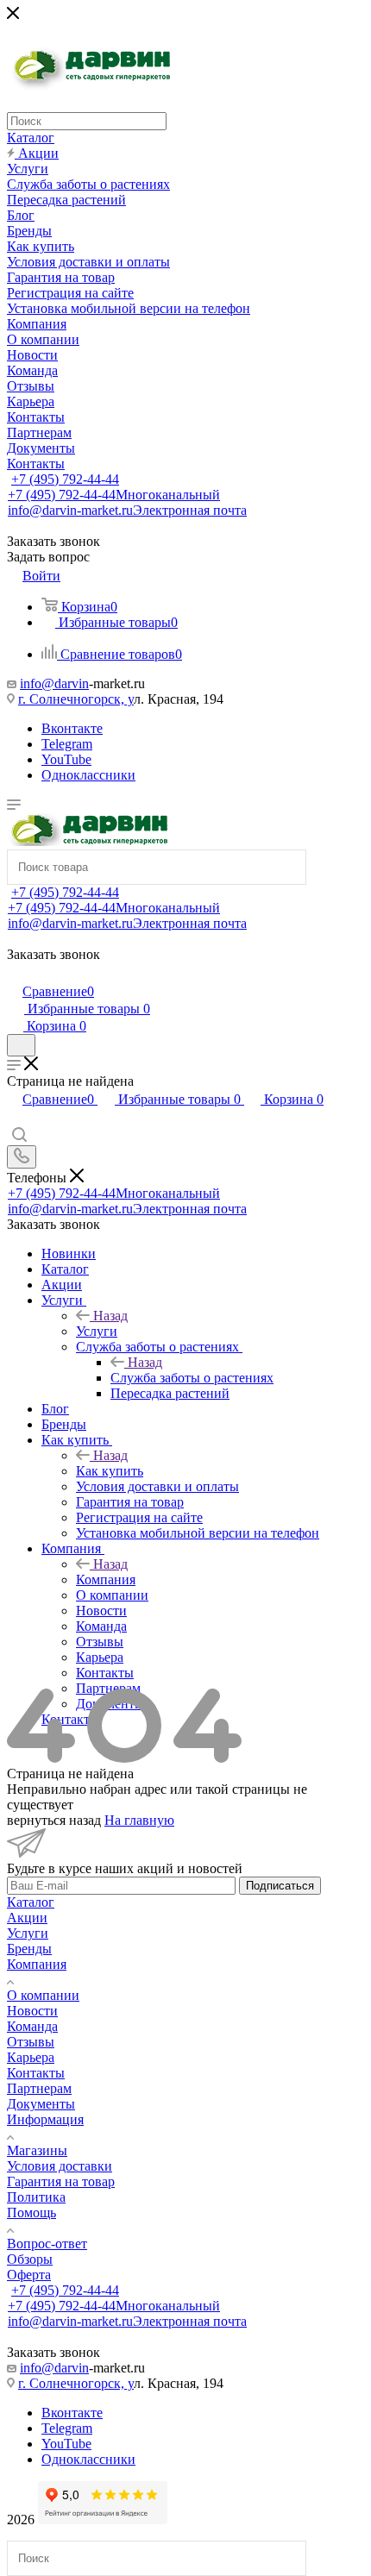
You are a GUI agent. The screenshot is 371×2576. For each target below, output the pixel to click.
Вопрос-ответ (47, 2244)
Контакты (36, 2073)
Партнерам (39, 2088)
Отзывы (31, 2042)
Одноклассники (88, 775)
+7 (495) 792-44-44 (65, 479)
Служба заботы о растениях (192, 1378)
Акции (27, 1918)
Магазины (37, 2150)
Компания (106, 1579)
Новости (32, 2011)
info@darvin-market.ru (127, 510)
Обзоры (30, 2259)
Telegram (67, 744)
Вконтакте (72, 728)
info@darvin (54, 683)
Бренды (29, 1949)
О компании (43, 1995)
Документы (41, 2104)
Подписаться (280, 1886)
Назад (110, 1316)
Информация (45, 2119)
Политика (36, 2197)
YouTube (66, 759)
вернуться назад (54, 1820)
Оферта (29, 2275)
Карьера (31, 2057)
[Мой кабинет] (15, 973)
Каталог (31, 1902)
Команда (32, 2026)
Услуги (97, 1331)
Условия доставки (60, 2166)
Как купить (110, 1471)
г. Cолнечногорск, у (76, 699)
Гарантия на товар (61, 2181)
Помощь (31, 2212)
